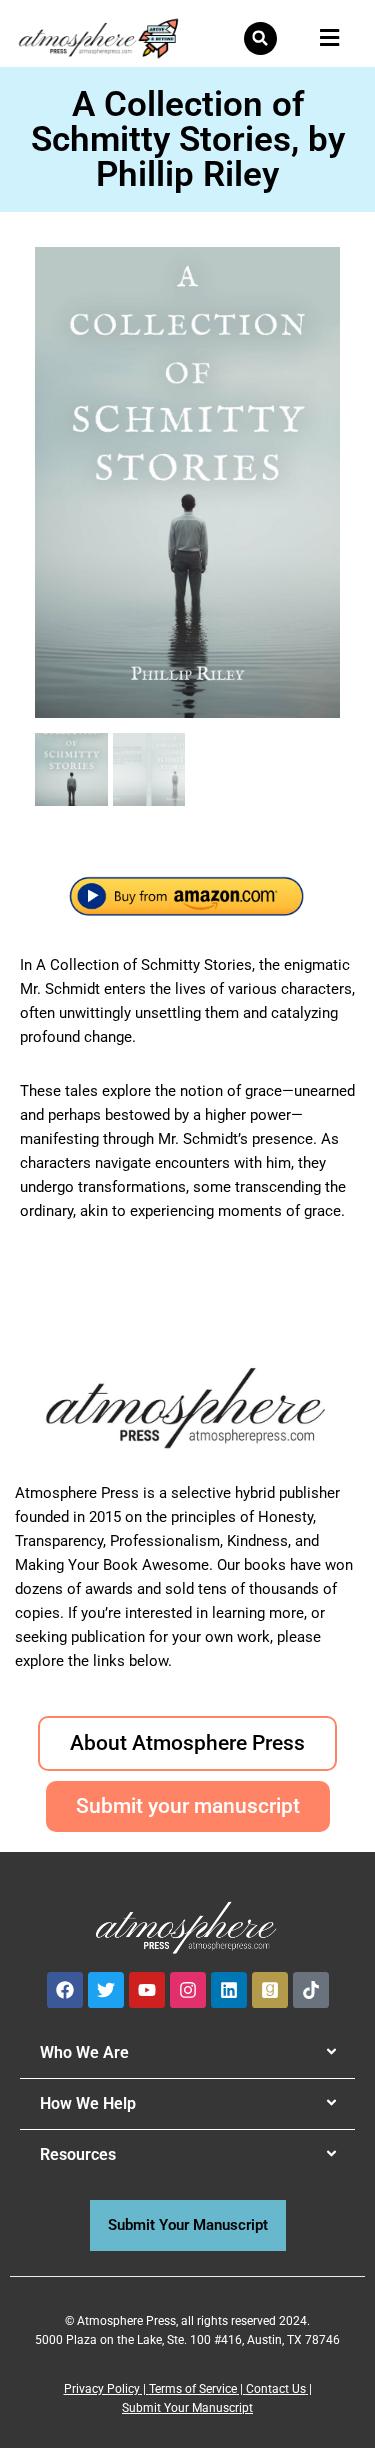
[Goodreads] (270, 1990)
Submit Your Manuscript (187, 2408)
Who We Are (84, 2052)
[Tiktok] (311, 1990)
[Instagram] (188, 1990)
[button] (260, 38)
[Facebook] (65, 1990)
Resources (78, 2154)
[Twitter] (106, 1990)
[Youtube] (147, 1990)
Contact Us (276, 2389)
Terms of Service (193, 2389)
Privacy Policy (102, 2389)
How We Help (88, 2103)
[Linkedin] (229, 1990)
